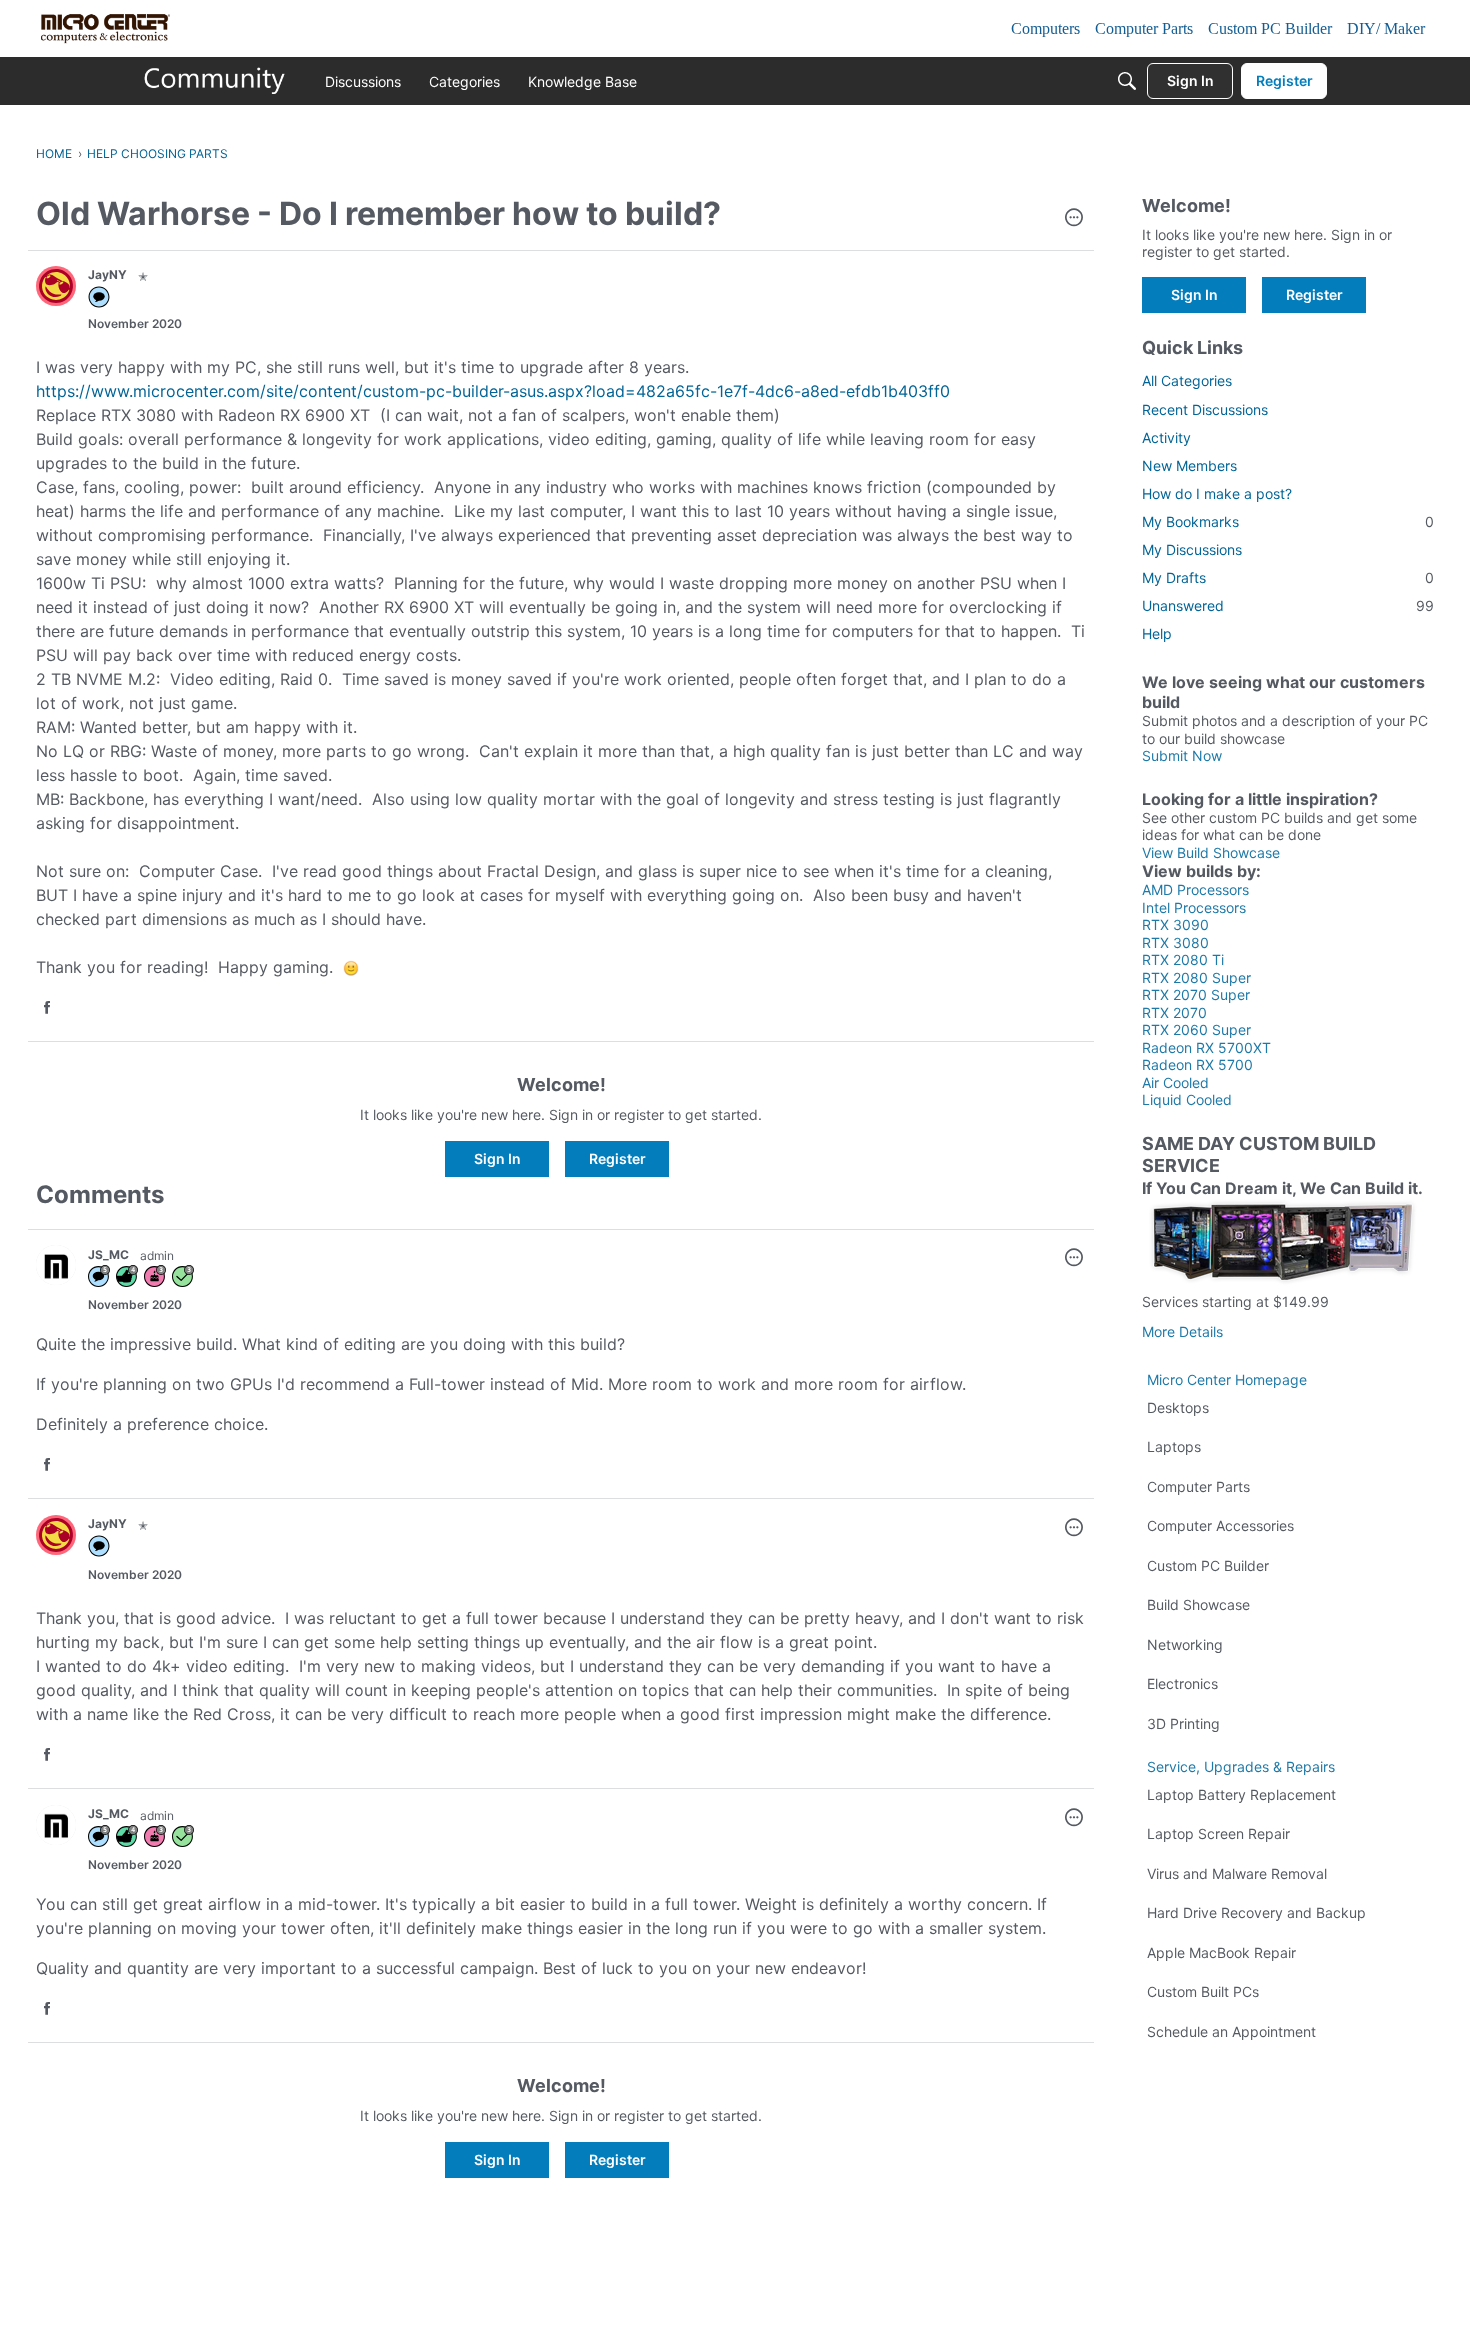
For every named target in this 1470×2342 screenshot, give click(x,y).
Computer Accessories (1220, 1525)
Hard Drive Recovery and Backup (1256, 1912)
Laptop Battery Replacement (1241, 1794)
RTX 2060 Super (1196, 1029)
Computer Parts (1198, 1486)
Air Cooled (1175, 1082)
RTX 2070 (1174, 1012)
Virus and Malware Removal (1237, 1873)
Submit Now (1182, 755)
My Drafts (1288, 577)
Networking (1185, 1644)
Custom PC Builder (1208, 1565)
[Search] (1127, 81)
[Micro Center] (215, 81)
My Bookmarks (1288, 521)
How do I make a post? (1217, 493)
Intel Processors (1194, 907)
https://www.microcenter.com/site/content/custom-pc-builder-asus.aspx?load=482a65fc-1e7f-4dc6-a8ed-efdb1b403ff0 (493, 391)
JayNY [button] (107, 274)
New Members (1189, 465)
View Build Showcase (1211, 852)
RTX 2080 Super (1196, 977)
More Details (1182, 1331)
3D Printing (1183, 1723)
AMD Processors (1195, 889)
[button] (1074, 219)
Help (1157, 633)
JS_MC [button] (108, 1254)
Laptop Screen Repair (1218, 1833)
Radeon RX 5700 (1197, 1064)
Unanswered (1288, 605)
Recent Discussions (1205, 409)
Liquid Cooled (1187, 1099)
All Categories (1187, 380)
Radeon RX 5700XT (1206, 1047)
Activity (1166, 437)
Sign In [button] (497, 1158)
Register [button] (617, 1158)
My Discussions (1192, 549)
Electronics (1182, 1683)
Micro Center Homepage (1227, 1379)
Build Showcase (1198, 1604)
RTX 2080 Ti (1183, 959)
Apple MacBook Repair (1221, 1952)
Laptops (1174, 1446)
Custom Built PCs (1203, 1991)
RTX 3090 (1175, 924)
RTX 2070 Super (1196, 994)
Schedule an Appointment (1231, 2031)
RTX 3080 (1175, 942)
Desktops (1178, 1407)
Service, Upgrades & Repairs (1241, 1766)
